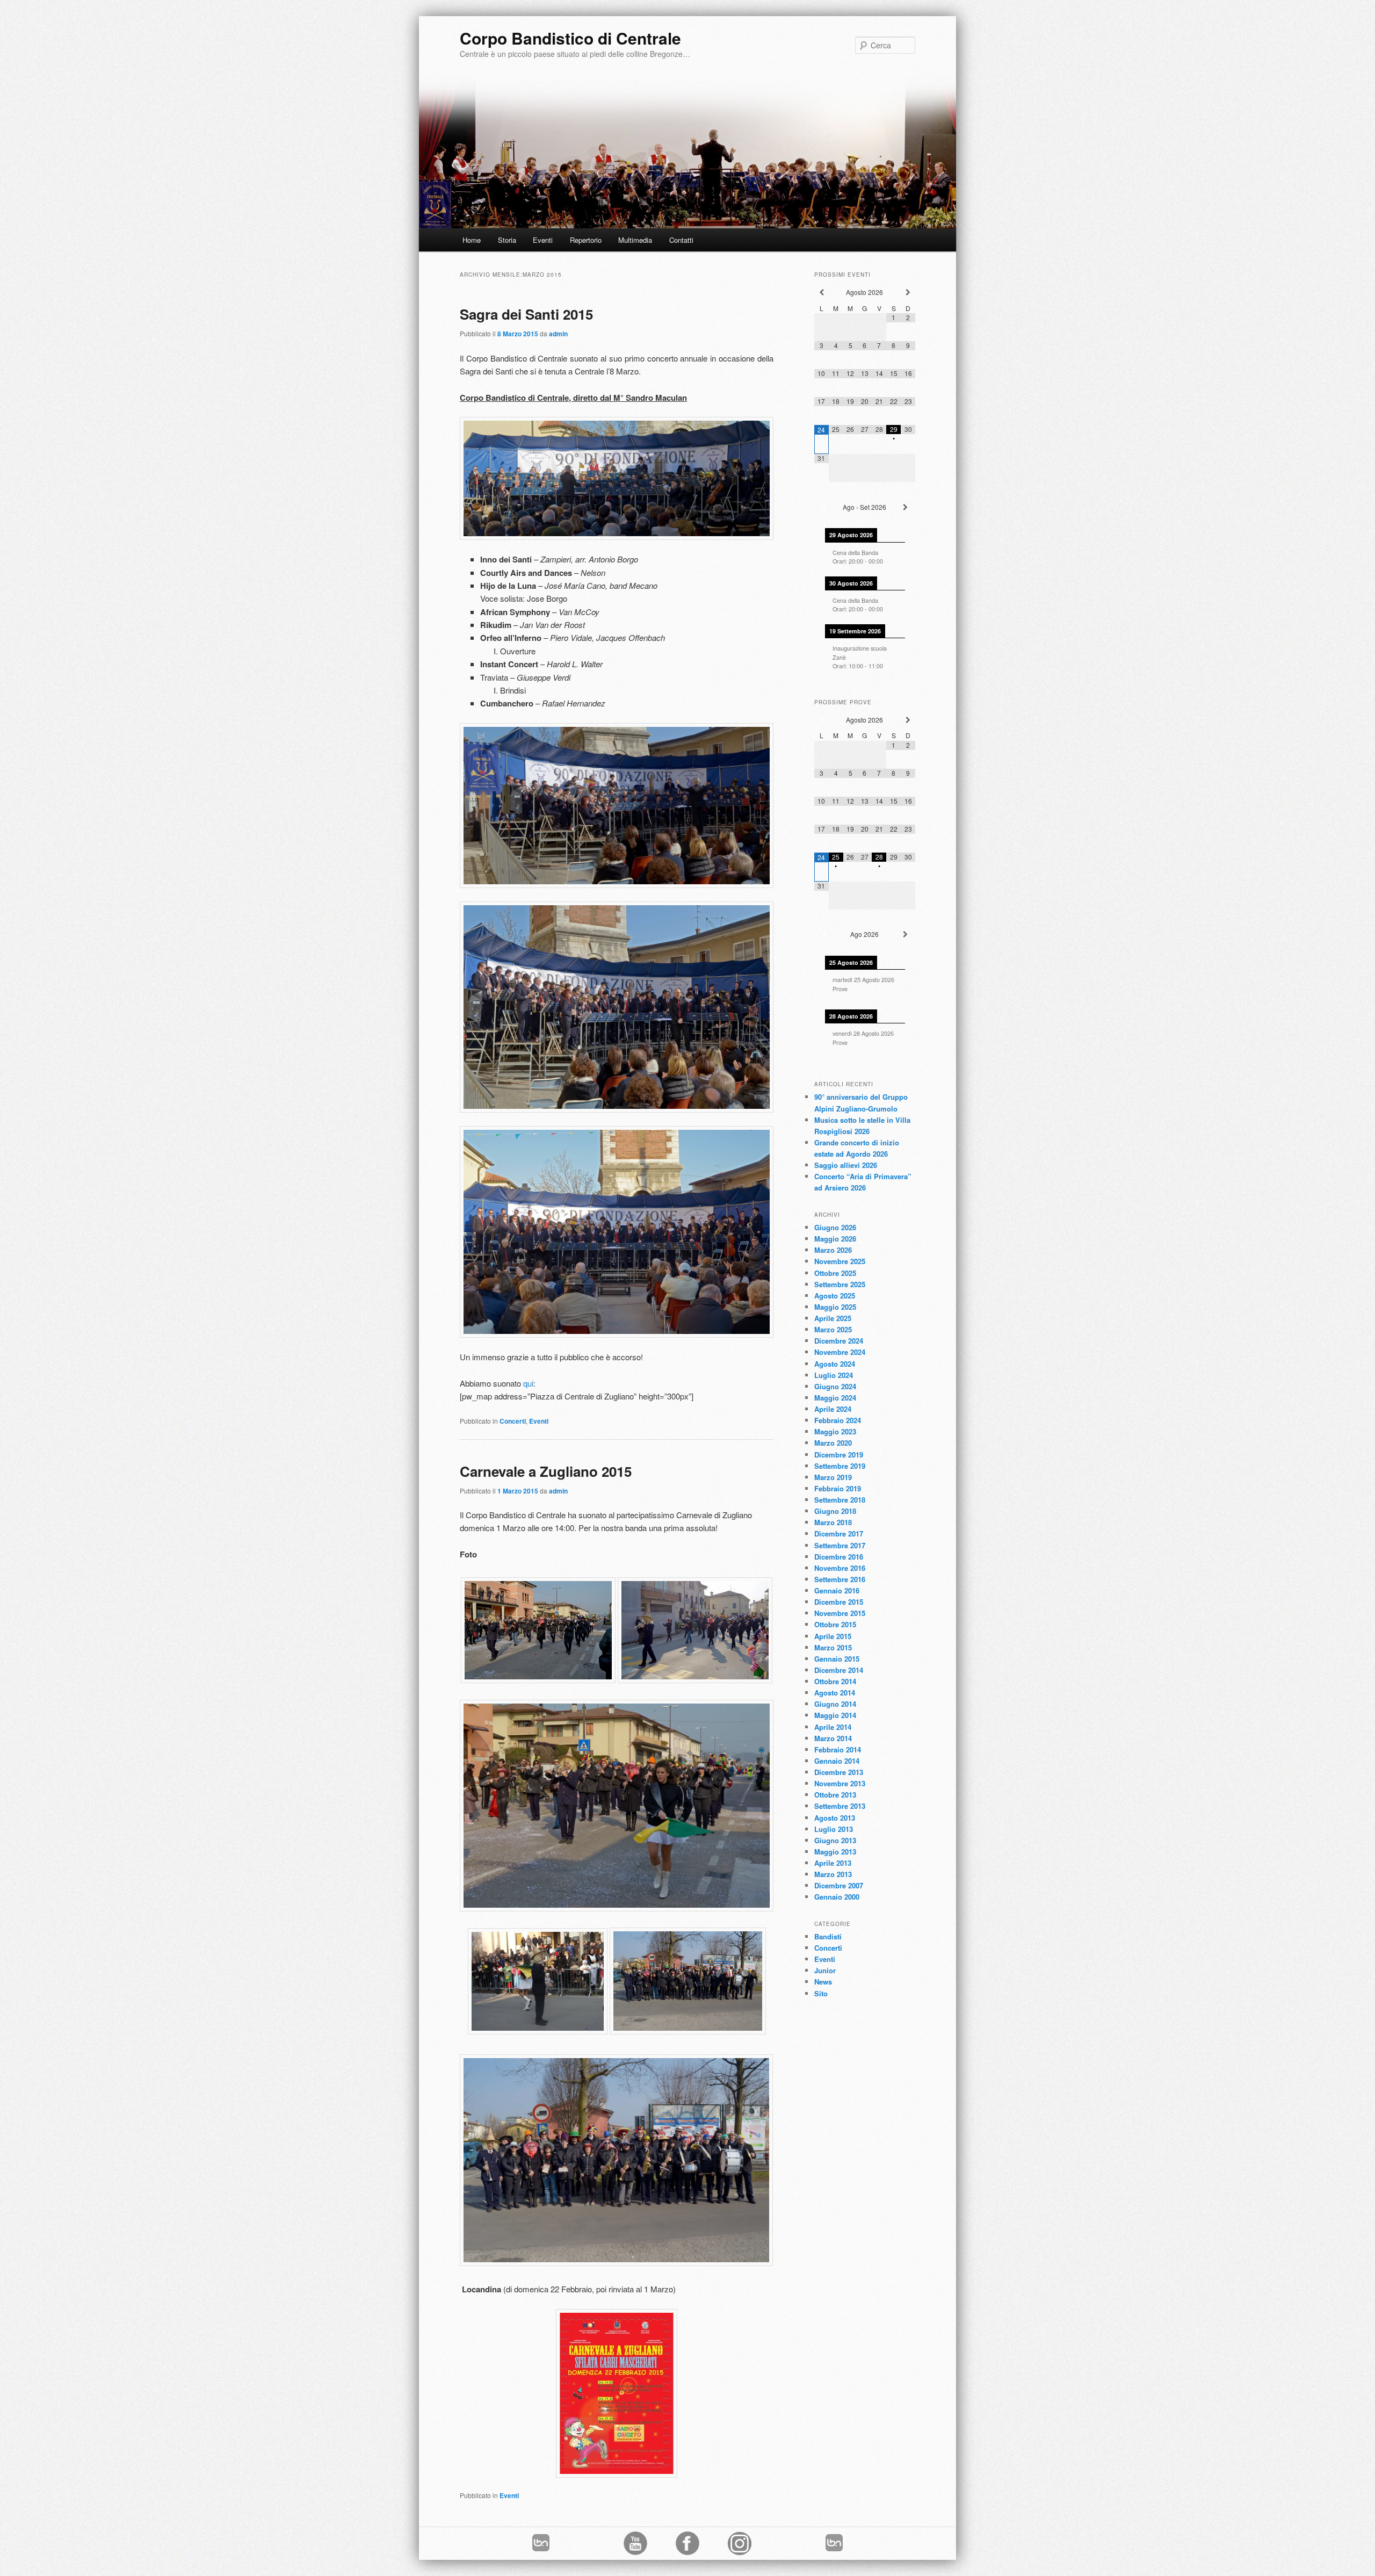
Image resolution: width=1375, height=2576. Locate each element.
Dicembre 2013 (839, 1772)
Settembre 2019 (840, 1466)
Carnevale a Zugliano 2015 (546, 1471)
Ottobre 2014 (835, 1681)
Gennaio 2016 (837, 1590)
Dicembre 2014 (839, 1670)
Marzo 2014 (833, 1738)
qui (528, 1383)
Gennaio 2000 (837, 1897)
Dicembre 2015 (839, 1602)
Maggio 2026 (835, 1239)
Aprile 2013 (833, 1863)
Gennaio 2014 (837, 1761)
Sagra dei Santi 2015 (526, 314)
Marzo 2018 (833, 1522)
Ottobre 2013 (835, 1795)
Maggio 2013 (835, 1852)
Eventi (543, 240)
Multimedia (635, 240)
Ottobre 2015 (835, 1624)
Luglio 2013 (834, 1829)
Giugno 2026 (835, 1227)
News (823, 1982)
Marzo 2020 (833, 1443)
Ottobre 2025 (835, 1273)
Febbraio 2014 (838, 1749)
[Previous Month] (822, 293)
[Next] (905, 507)
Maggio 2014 (835, 1715)
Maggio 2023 (835, 1431)
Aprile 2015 (833, 1636)
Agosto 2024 (835, 1364)
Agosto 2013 (835, 1818)
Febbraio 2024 (838, 1420)
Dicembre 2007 (839, 1885)
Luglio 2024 (834, 1375)
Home (472, 240)
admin (558, 334)
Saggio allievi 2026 (846, 1165)
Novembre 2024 (840, 1352)
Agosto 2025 (835, 1296)
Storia (507, 240)
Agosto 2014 (835, 1693)
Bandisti (828, 1936)
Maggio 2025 (835, 1307)
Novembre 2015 (840, 1613)
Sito (821, 1993)
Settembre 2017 (840, 1545)
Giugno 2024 (835, 1386)
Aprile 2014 (833, 1727)
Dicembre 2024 (839, 1341)
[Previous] (824, 507)
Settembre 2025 (840, 1284)
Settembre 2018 (840, 1500)
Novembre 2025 (840, 1261)
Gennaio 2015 (837, 1659)
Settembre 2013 (840, 1806)
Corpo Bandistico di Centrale (570, 38)
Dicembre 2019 (839, 1455)
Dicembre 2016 (839, 1557)
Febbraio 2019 (838, 1488)
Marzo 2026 (833, 1250)
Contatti (681, 240)
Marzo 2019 (833, 1477)
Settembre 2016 (840, 1579)
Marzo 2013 (833, 1874)
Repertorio (586, 240)
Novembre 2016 (840, 1568)
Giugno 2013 (835, 1840)
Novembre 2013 (840, 1783)
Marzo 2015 (833, 1647)
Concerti (513, 1421)
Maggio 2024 (835, 1398)
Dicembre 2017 (839, 1534)
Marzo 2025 (833, 1329)
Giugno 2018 (835, 1511)
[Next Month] (908, 293)
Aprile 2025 (833, 1318)
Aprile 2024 (833, 1409)
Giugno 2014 (835, 1704)
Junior (825, 1970)
